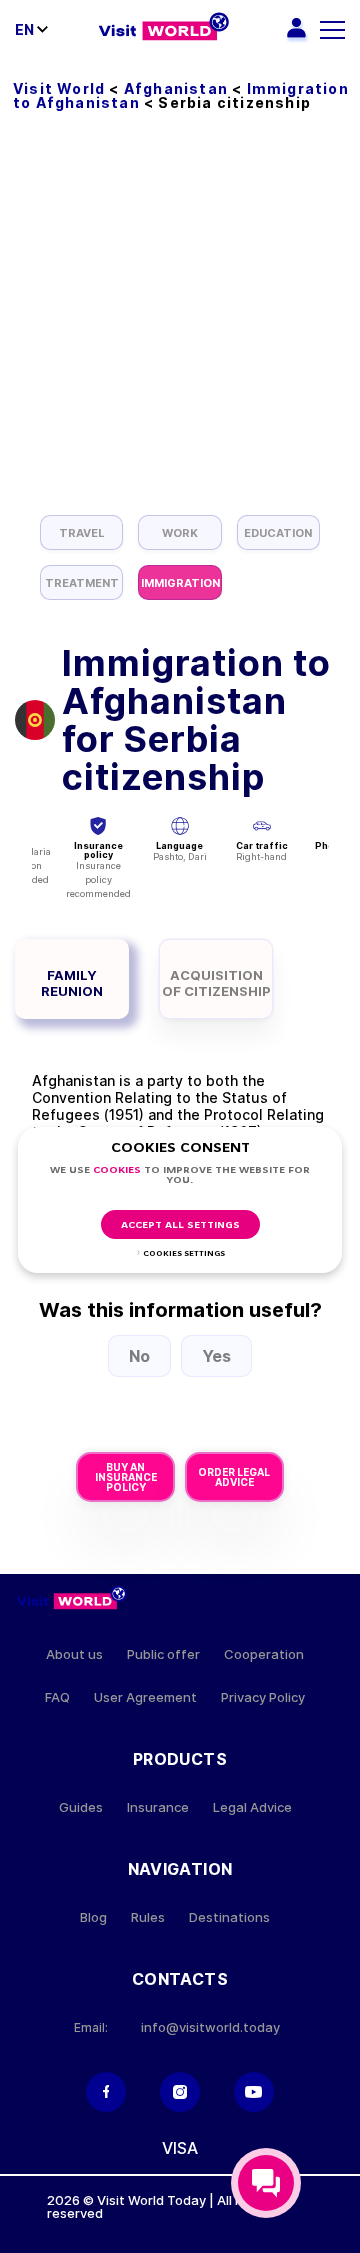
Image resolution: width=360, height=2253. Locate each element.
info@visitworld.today (210, 2027)
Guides (81, 1807)
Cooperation (264, 1654)
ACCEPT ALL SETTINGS (180, 1225)
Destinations (229, 1917)
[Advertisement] (180, 325)
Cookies (117, 1170)
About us (74, 1654)
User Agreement (145, 1697)
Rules (148, 1917)
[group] (81, 532)
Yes (216, 1356)
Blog (93, 1917)
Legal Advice (252, 1807)
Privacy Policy (263, 1697)
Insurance (158, 1807)
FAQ (57, 1697)
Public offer (163, 1654)
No (139, 1356)
